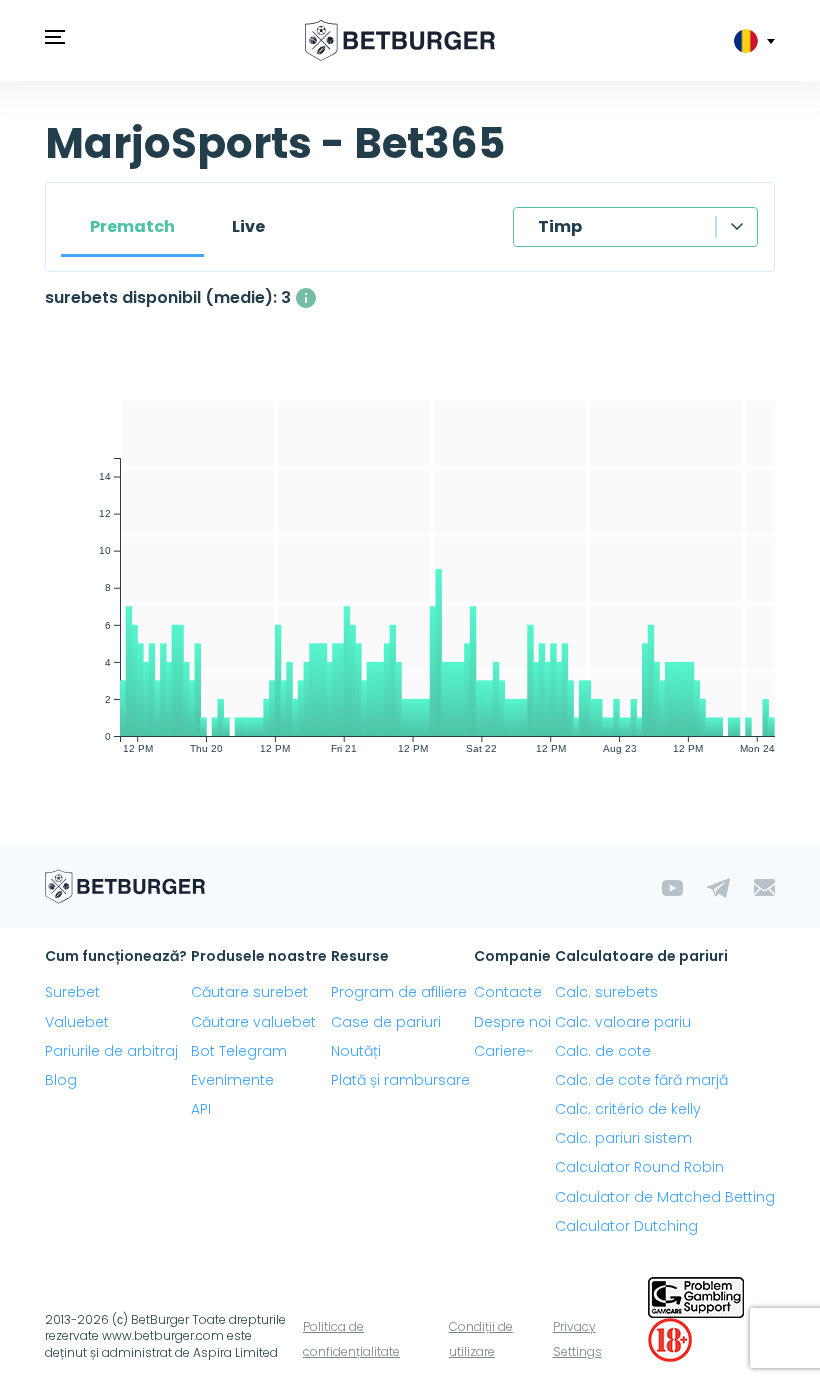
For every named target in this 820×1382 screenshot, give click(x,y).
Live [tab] (248, 226)
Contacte (508, 992)
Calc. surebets (606, 992)
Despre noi (512, 1022)
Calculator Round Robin (639, 1167)
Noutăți (356, 1051)
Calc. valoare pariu (623, 1022)
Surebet (72, 992)
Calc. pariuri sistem (623, 1138)
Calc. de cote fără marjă (641, 1080)
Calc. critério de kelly (628, 1109)
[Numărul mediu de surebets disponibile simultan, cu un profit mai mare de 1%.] (306, 298)
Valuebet (77, 1022)
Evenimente (232, 1080)
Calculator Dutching (626, 1226)
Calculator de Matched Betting (665, 1197)
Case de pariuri (386, 1022)
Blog (61, 1080)
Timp (560, 226)
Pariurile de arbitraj (111, 1051)
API (201, 1109)
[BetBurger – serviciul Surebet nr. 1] (400, 40)
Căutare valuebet (253, 1022)
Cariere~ (503, 1051)
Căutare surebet (249, 992)
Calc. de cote (603, 1051)
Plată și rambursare (400, 1080)
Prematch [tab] (132, 226)
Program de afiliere (399, 992)
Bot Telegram (239, 1051)
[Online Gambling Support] (696, 1295)
